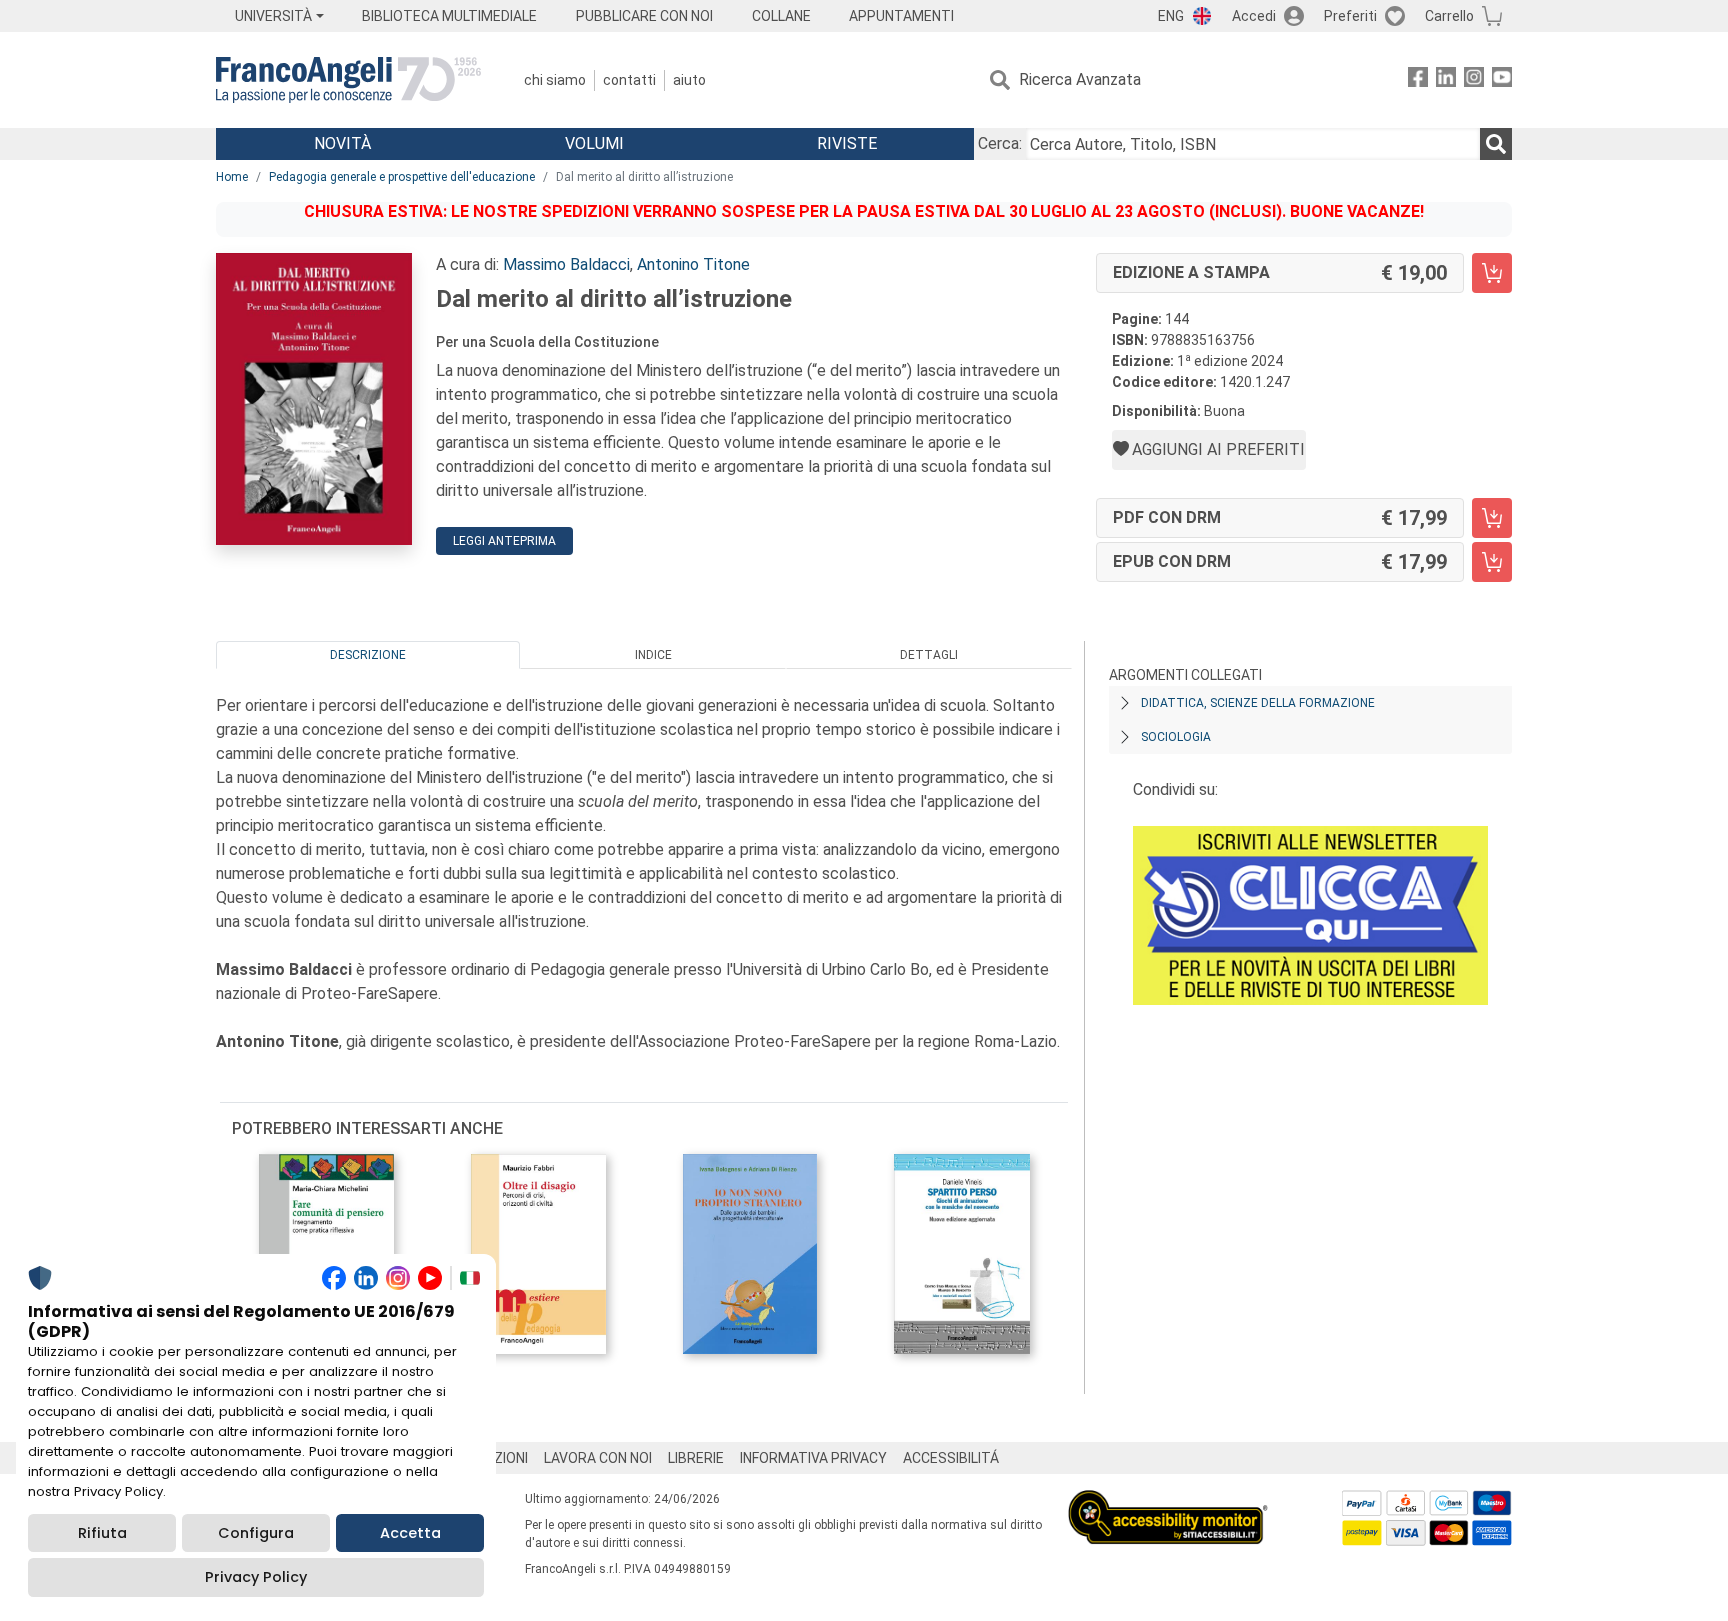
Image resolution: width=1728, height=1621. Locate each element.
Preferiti (1350, 16)
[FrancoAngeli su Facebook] (1418, 80)
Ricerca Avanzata (1080, 79)
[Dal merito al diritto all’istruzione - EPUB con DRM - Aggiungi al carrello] (1492, 562)
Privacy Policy (256, 1577)
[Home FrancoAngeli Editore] (348, 80)
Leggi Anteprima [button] (504, 541)
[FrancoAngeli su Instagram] (1474, 80)
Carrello (1449, 16)
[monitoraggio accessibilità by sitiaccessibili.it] (1168, 1501)
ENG (1171, 16)
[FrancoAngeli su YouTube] (1502, 80)
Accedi (1254, 16)
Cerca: (1000, 143)
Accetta (410, 1533)
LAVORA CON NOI (598, 1458)
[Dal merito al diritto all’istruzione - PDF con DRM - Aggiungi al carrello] (1492, 518)
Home (232, 177)
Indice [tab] (653, 655)
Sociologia (1176, 737)
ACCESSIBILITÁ (951, 1458)
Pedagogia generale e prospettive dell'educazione (402, 177)
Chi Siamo (555, 80)
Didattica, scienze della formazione (1258, 703)
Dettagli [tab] (929, 655)
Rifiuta (102, 1533)
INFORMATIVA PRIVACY (813, 1458)
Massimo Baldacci (566, 264)
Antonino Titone (693, 264)
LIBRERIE (696, 1458)
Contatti (629, 80)
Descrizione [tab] (368, 655)
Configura (256, 1533)
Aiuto (689, 80)
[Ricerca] (1496, 144)
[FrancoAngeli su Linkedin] (1446, 80)
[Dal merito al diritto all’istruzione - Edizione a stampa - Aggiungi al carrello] (1492, 273)
